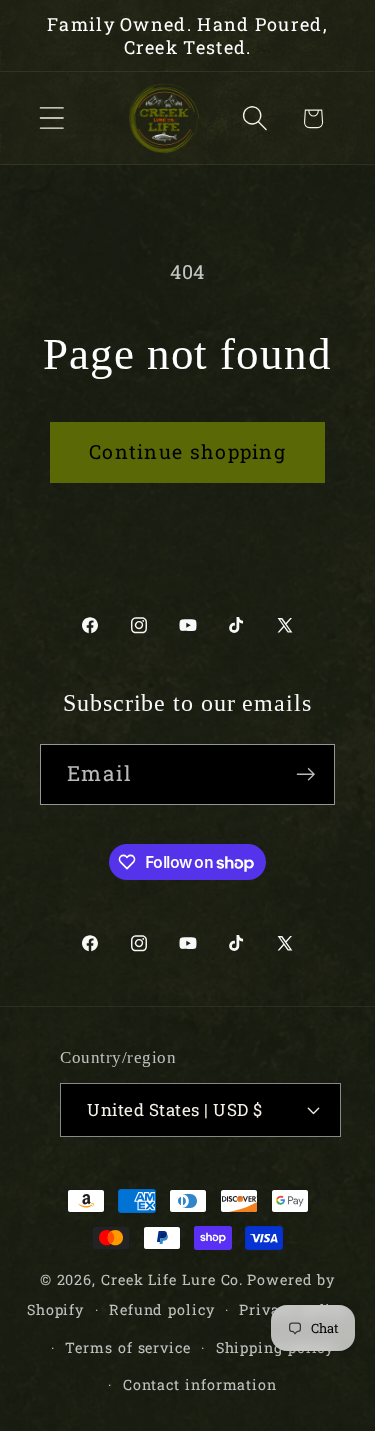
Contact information (200, 1384)
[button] (51, 118)
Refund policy (162, 1309)
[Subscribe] (305, 774)
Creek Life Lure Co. (172, 1279)
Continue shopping (187, 451)
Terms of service (128, 1347)
